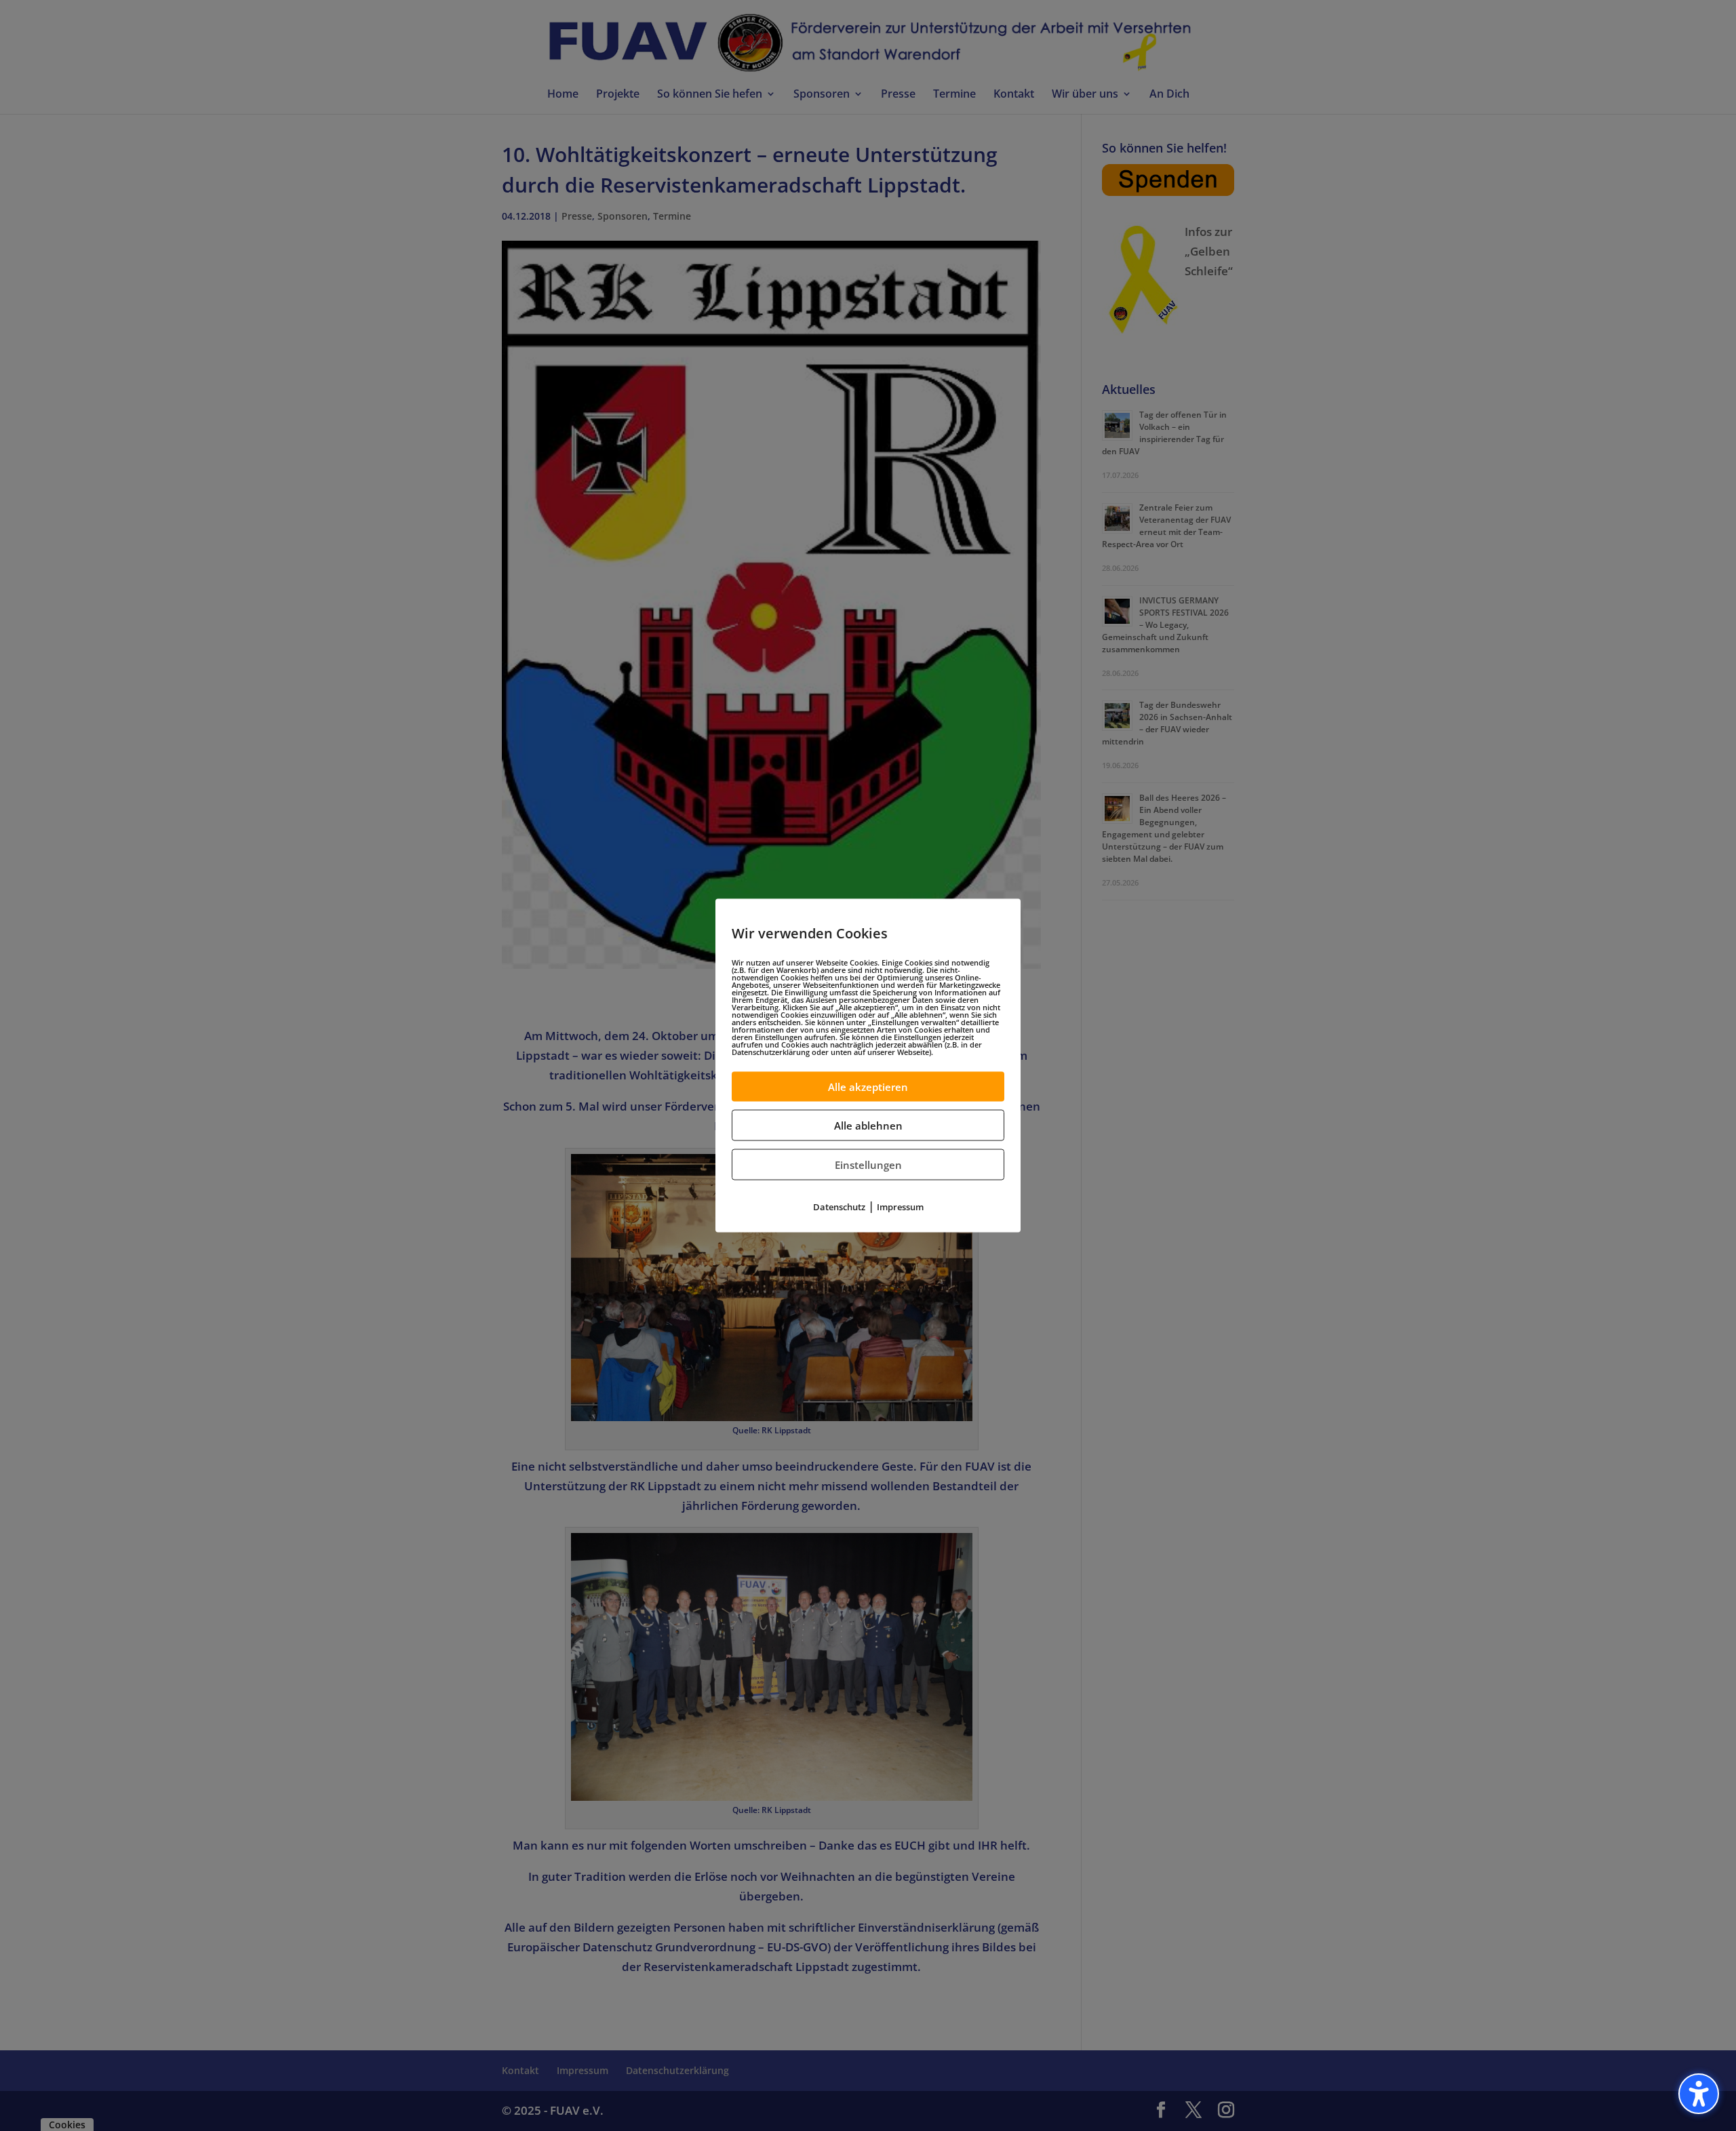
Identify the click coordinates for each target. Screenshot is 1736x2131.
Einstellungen (868, 1164)
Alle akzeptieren (868, 1086)
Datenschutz (839, 1206)
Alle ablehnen (868, 1125)
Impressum (900, 1206)
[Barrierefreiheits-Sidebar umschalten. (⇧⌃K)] (1699, 2094)
